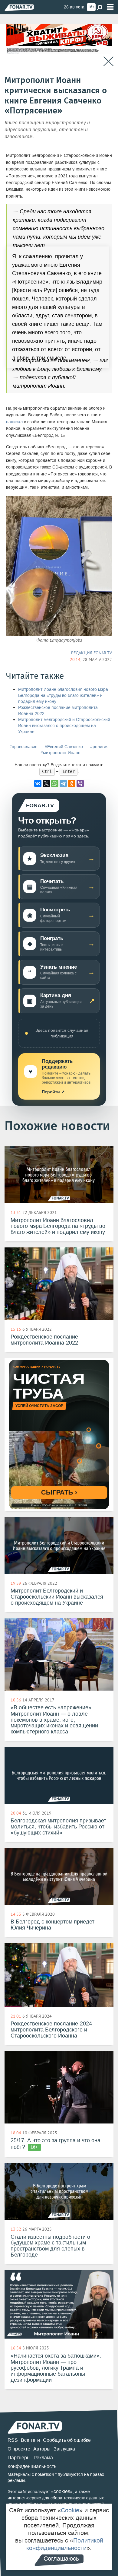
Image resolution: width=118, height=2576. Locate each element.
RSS (13, 2440)
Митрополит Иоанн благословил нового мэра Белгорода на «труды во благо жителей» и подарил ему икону (63, 696)
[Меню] (110, 7)
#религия (99, 747)
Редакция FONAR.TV (92, 653)
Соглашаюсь (61, 2559)
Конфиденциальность (32, 2466)
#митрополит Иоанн (61, 753)
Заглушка (64, 2449)
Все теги (30, 2440)
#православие (23, 747)
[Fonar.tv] (19, 7)
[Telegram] (63, 783)
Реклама (43, 2458)
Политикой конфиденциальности (65, 2544)
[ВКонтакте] (38, 783)
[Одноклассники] (72, 783)
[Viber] (80, 783)
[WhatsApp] (55, 783)
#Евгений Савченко (64, 747)
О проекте (19, 2449)
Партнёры (19, 2458)
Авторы (42, 2449)
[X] (46, 783)
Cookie (70, 2510)
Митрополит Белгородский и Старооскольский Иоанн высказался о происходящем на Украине (64, 726)
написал (14, 422)
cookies (62, 2491)
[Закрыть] (108, 61)
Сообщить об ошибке (67, 2440)
